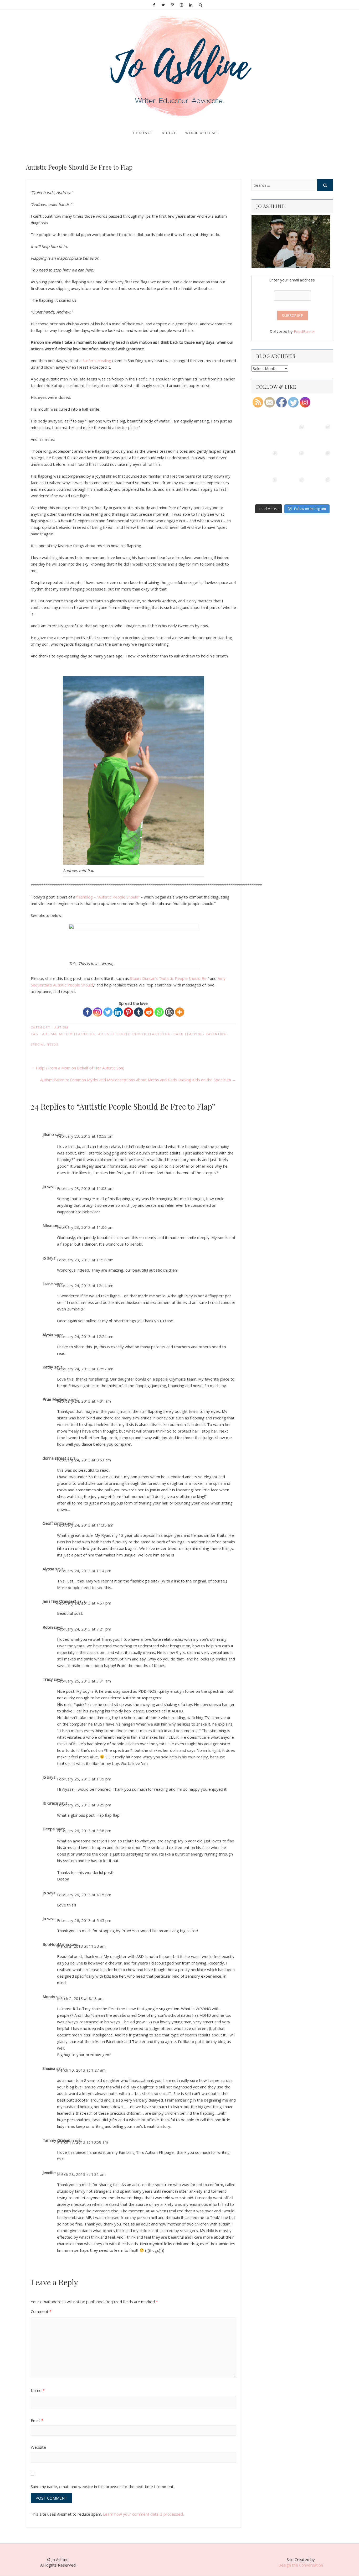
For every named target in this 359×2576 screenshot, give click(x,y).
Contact (143, 133)
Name (38, 2390)
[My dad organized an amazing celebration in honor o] (292, 489)
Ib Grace (50, 1803)
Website (38, 2447)
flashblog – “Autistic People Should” (108, 897)
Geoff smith (53, 1523)
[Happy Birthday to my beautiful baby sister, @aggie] (319, 436)
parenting (216, 1034)
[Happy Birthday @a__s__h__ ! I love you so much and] (292, 436)
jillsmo (48, 1134)
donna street (54, 1458)
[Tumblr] (139, 1012)
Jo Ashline (40, 128)
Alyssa (48, 1569)
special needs (45, 1044)
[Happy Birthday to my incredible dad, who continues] (292, 462)
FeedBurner (305, 331)
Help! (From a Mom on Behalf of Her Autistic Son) (78, 1068)
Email (37, 2420)
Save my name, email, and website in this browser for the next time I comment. (102, 2486)
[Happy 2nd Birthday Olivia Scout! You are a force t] (319, 489)
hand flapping (188, 1034)
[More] (180, 1012)
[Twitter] (108, 1012)
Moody (49, 1997)
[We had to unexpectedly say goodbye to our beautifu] (266, 489)
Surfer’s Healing (97, 360)
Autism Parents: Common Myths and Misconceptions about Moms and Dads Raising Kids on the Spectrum (138, 1080)
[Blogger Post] (169, 1012)
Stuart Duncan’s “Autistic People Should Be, (169, 978)
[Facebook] (87, 1012)
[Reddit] (149, 1012)
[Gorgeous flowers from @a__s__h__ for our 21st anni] (319, 462)
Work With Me (202, 133)
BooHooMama (56, 1944)
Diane (48, 1284)
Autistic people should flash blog (135, 1034)
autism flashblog (77, 1034)
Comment (41, 2311)
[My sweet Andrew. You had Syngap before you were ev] (266, 462)
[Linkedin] (118, 1012)
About (169, 133)
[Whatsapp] (159, 1012)
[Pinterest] (128, 1012)
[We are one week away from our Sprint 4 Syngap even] (266, 436)
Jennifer (49, 2172)
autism (61, 1027)
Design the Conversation (301, 2565)
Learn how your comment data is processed (143, 2514)
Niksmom (51, 1225)
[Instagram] (98, 1012)
